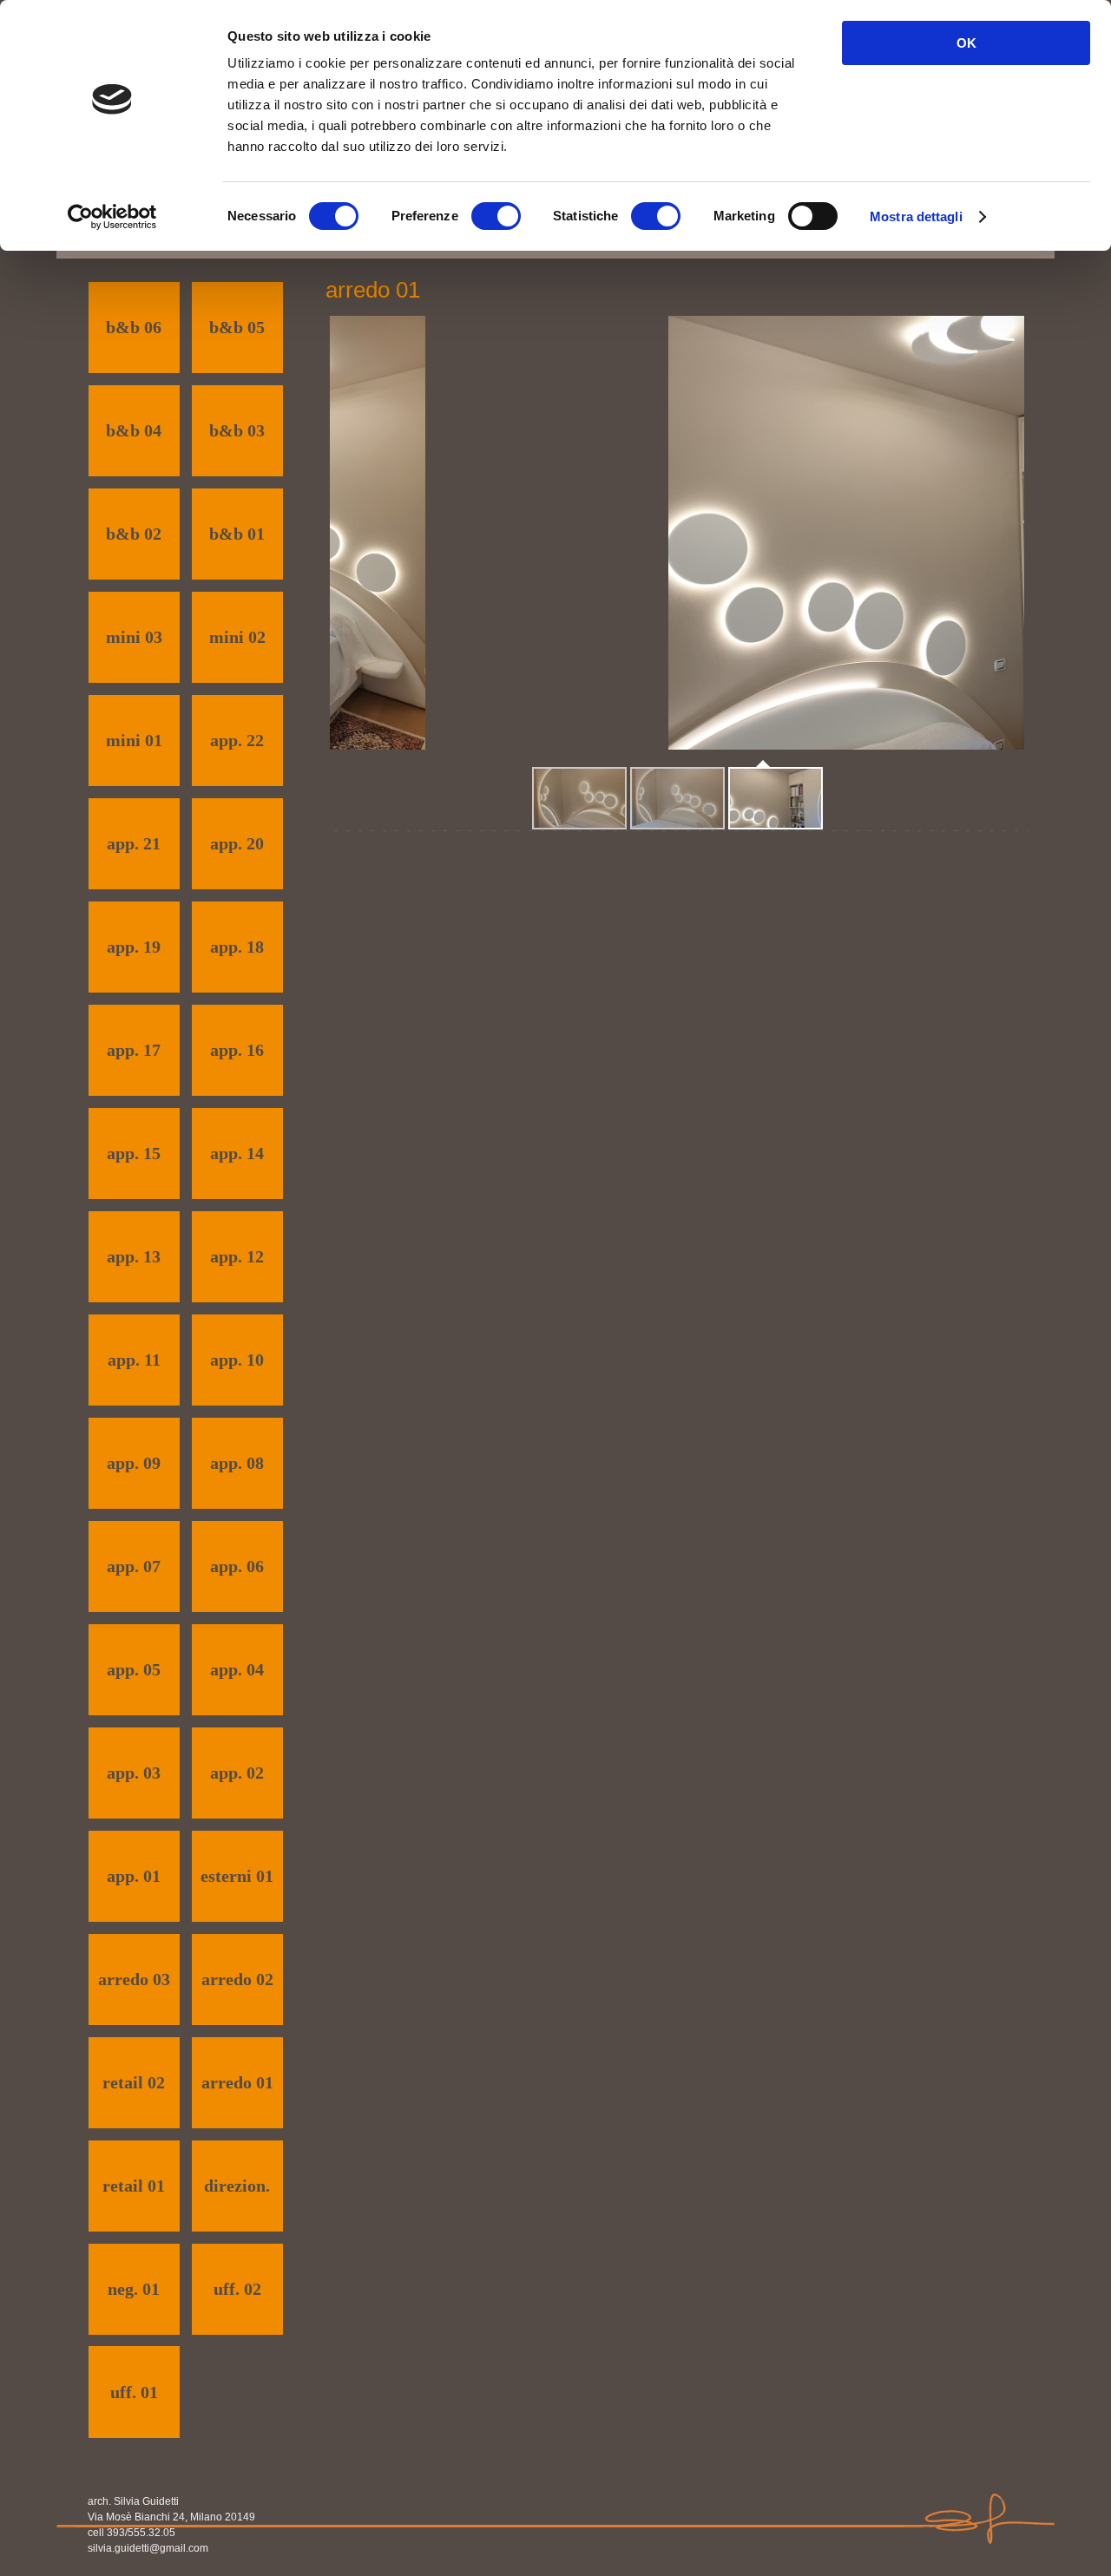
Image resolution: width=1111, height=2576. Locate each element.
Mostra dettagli (916, 216)
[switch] (496, 216)
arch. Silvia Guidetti (133, 2501)
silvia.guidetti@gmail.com (148, 2548)
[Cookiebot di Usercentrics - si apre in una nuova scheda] (112, 217)
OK (966, 43)
